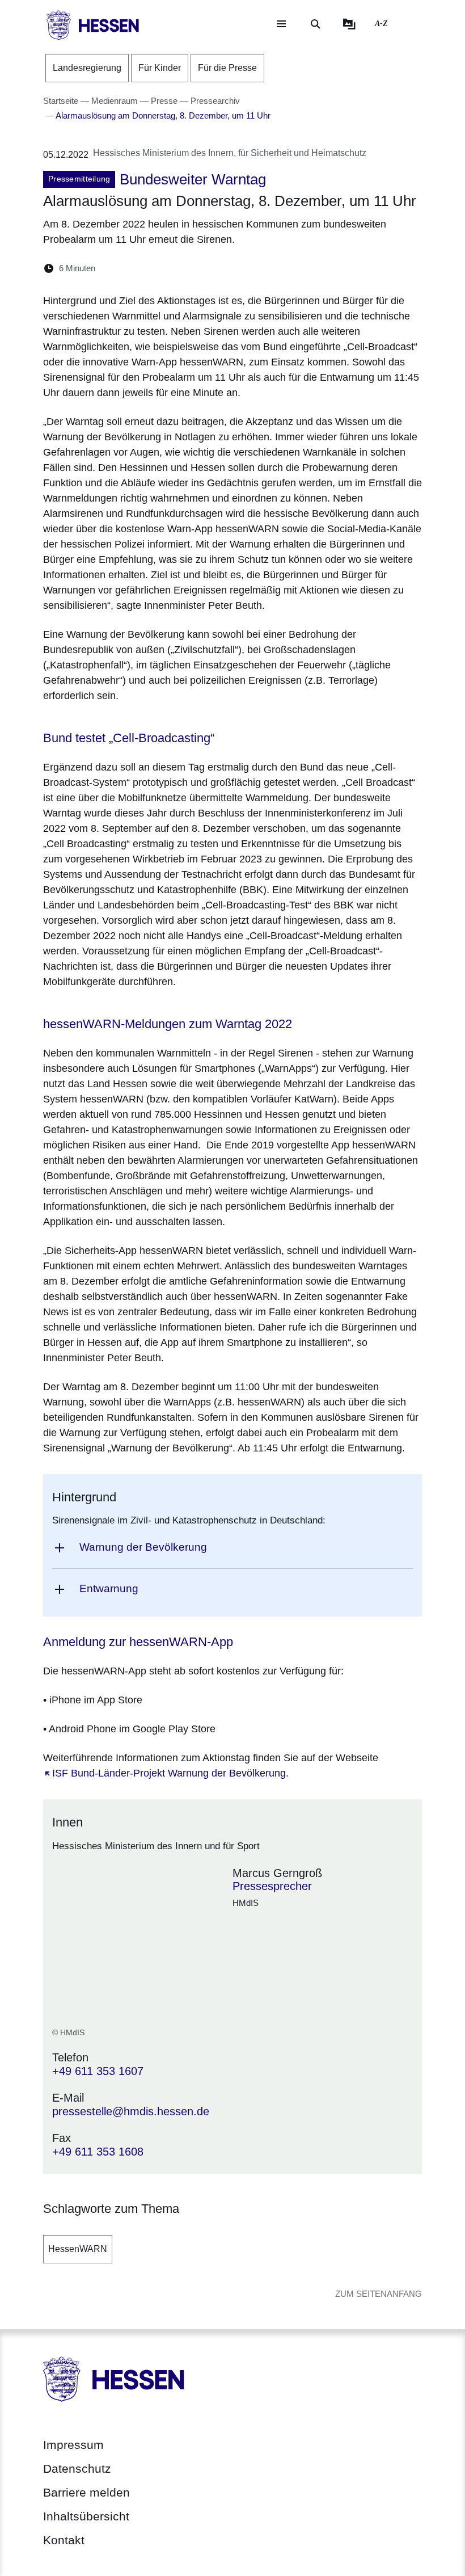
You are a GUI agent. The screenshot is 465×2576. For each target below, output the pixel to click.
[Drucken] (202, 268)
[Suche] (315, 24)
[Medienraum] (349, 24)
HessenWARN (78, 2249)
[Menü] (281, 24)
